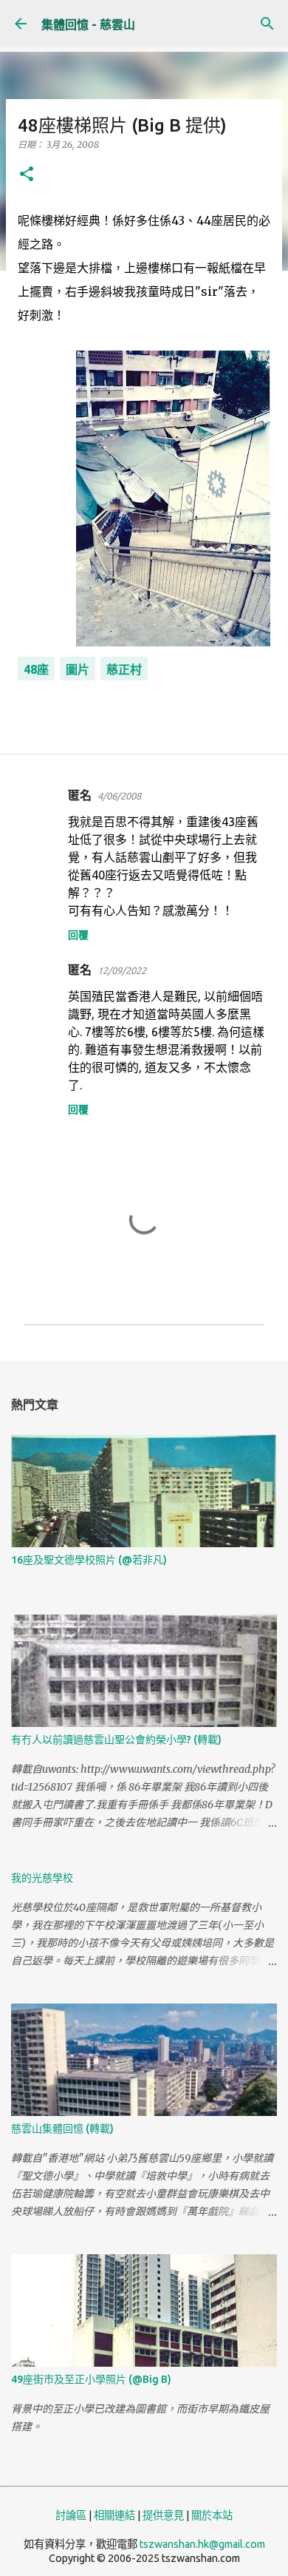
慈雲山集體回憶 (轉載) (62, 2129)
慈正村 (124, 669)
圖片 (78, 669)
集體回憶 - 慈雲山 (88, 24)
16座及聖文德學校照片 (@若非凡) (89, 1560)
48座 (36, 669)
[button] (27, 175)
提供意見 (163, 2515)
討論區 (71, 2515)
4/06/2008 (119, 796)
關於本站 (212, 2515)
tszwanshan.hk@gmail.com (202, 2544)
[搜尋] (267, 24)
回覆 (78, 935)
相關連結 (114, 2515)
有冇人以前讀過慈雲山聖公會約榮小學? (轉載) (116, 1740)
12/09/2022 (122, 970)
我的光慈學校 (42, 1878)
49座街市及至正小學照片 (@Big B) (91, 2379)
